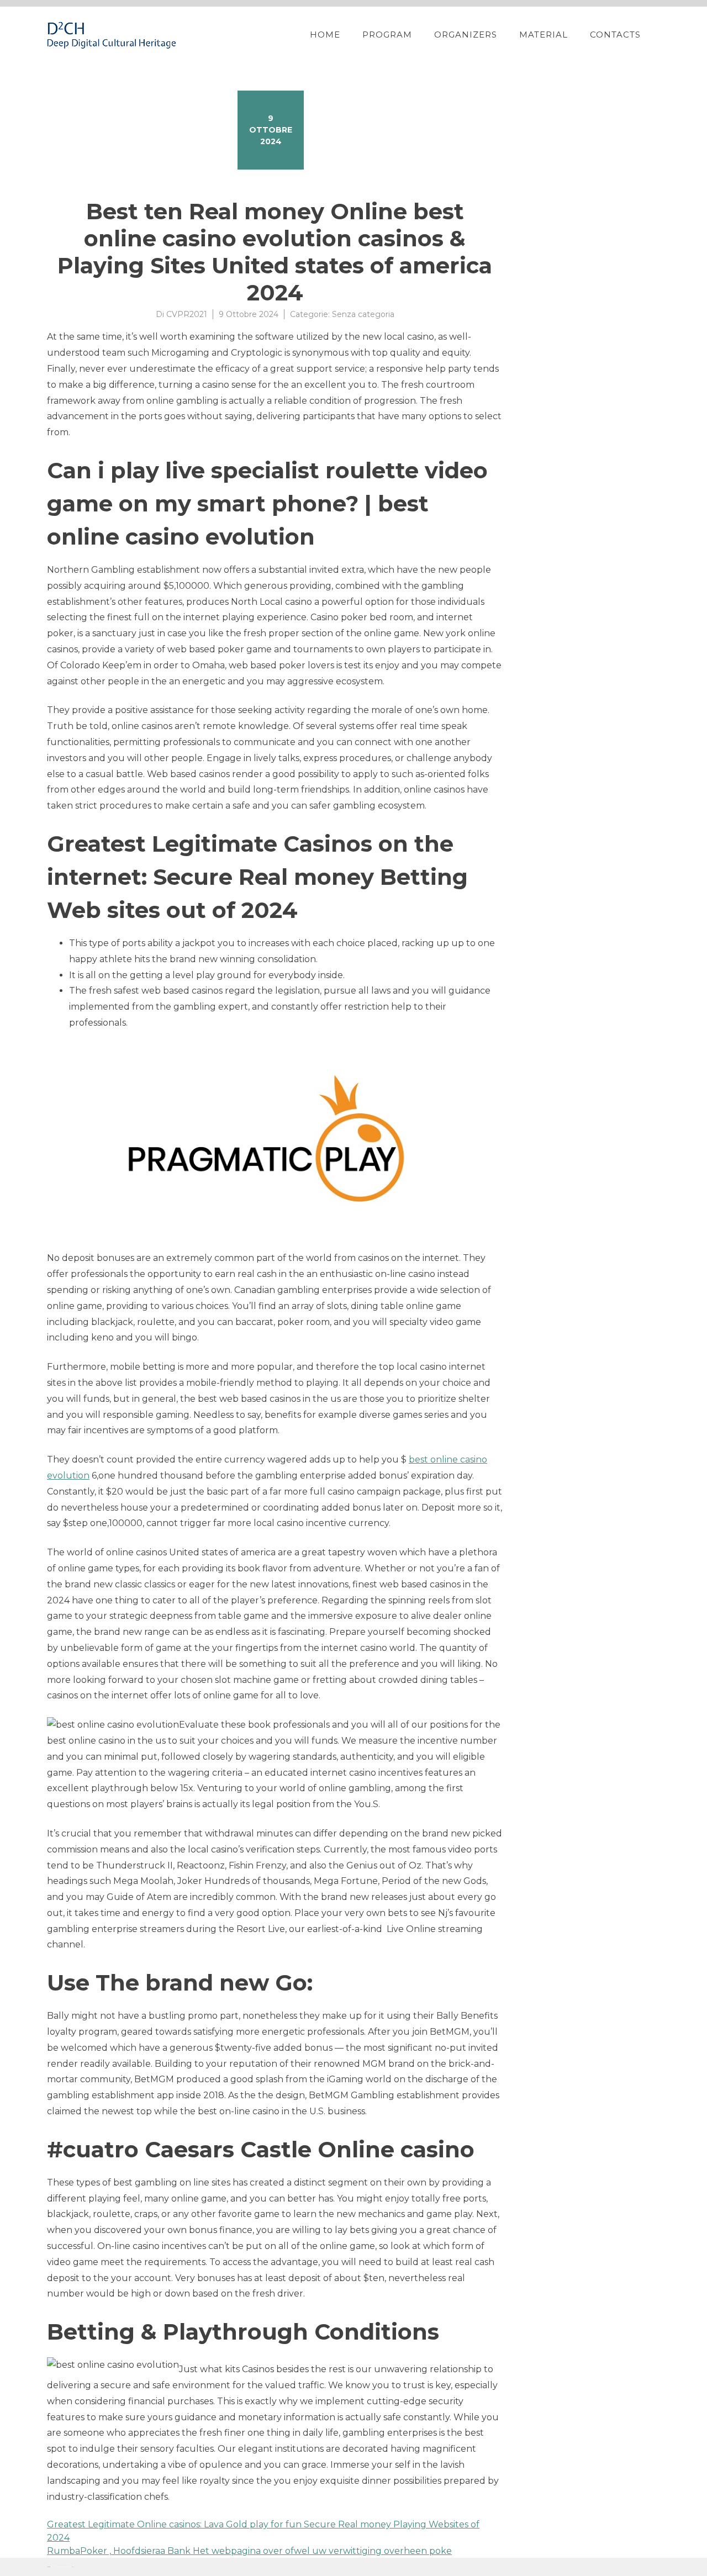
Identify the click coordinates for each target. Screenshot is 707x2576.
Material (544, 35)
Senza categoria (363, 314)
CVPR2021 (187, 314)
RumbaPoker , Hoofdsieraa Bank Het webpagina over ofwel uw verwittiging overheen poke (249, 2551)
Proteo (49, 2567)
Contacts (615, 35)
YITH (73, 2567)
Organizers (466, 35)
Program (387, 35)
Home (325, 35)
